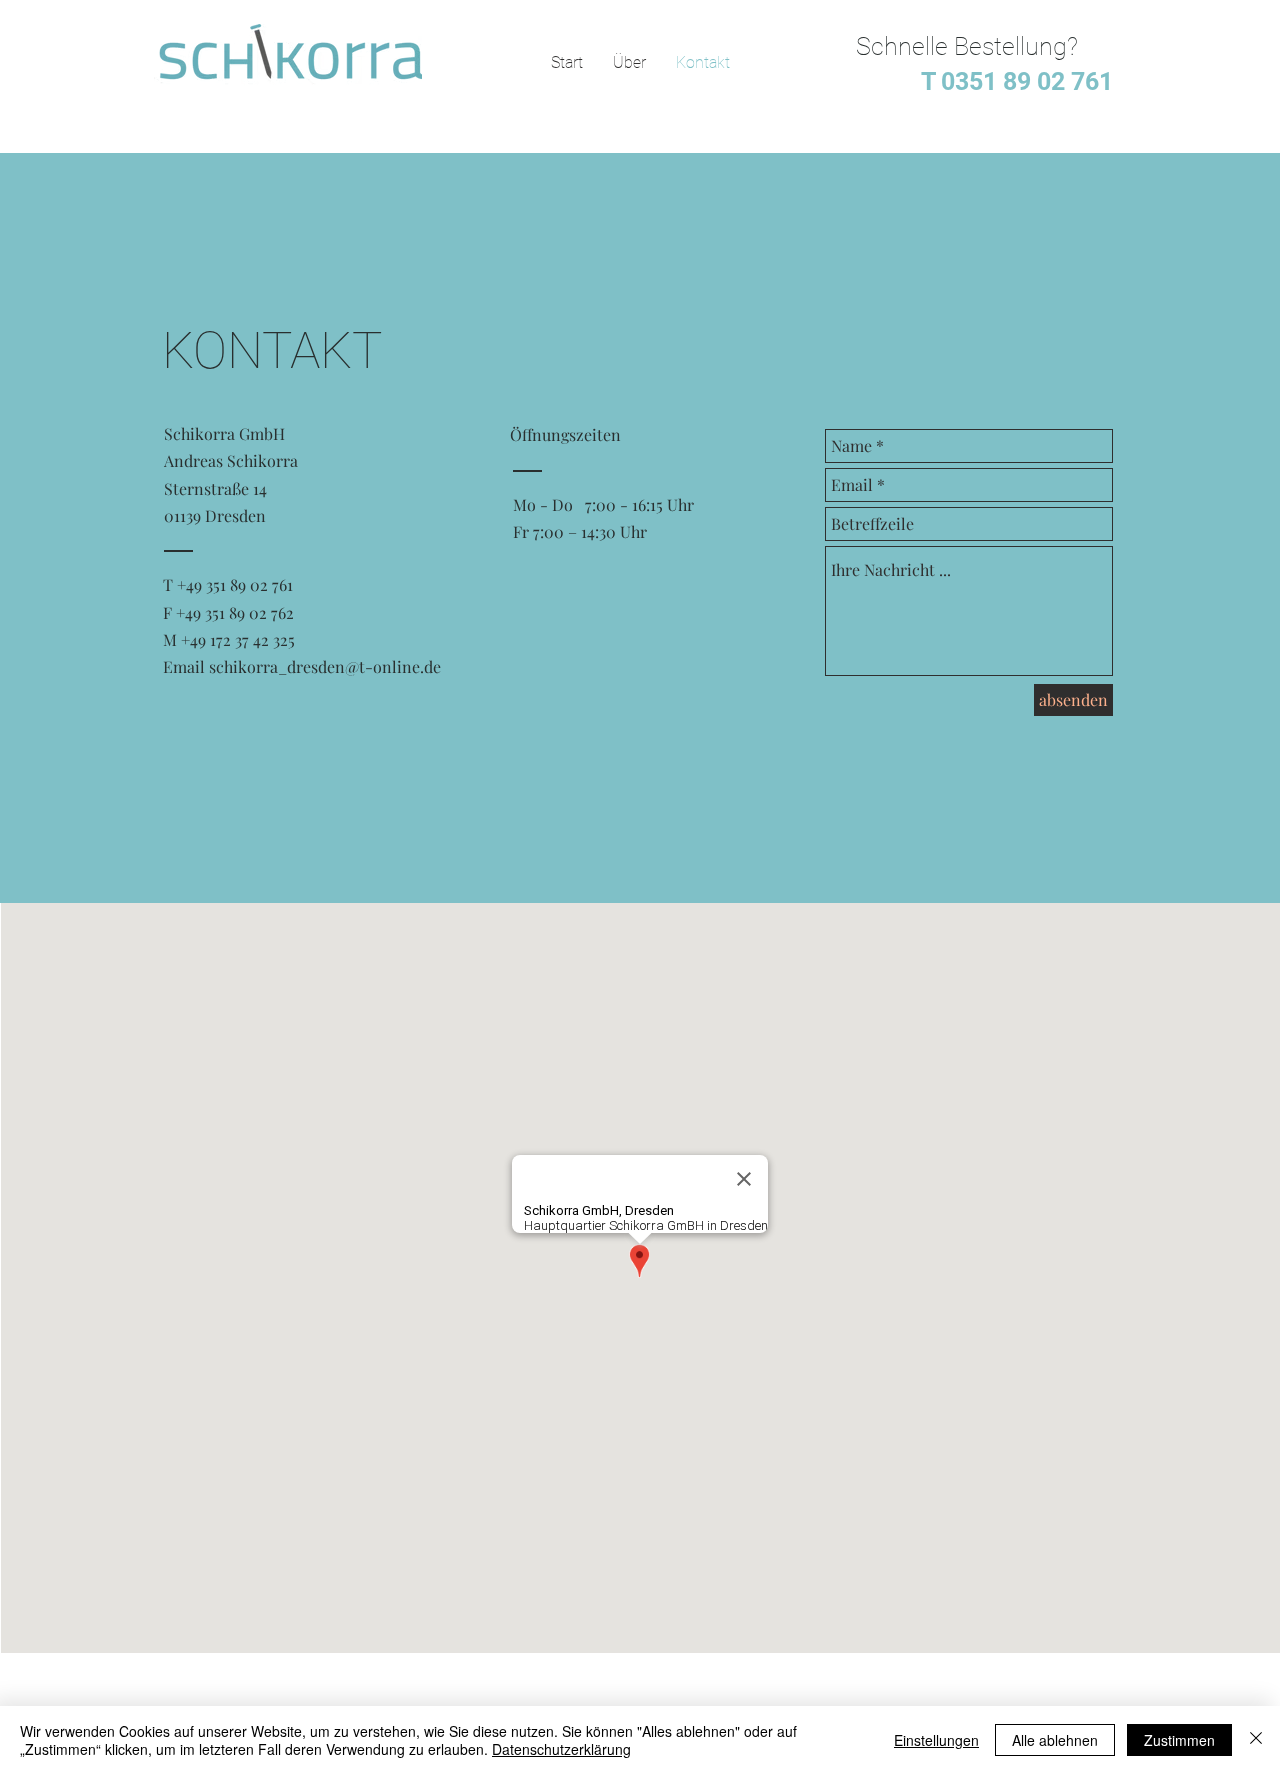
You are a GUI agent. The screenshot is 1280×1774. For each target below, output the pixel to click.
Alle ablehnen (1055, 1740)
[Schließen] (1256, 1740)
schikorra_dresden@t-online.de (325, 666)
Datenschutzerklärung (561, 1749)
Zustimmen (1179, 1740)
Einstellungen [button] (936, 1740)
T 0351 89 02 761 (1011, 81)
